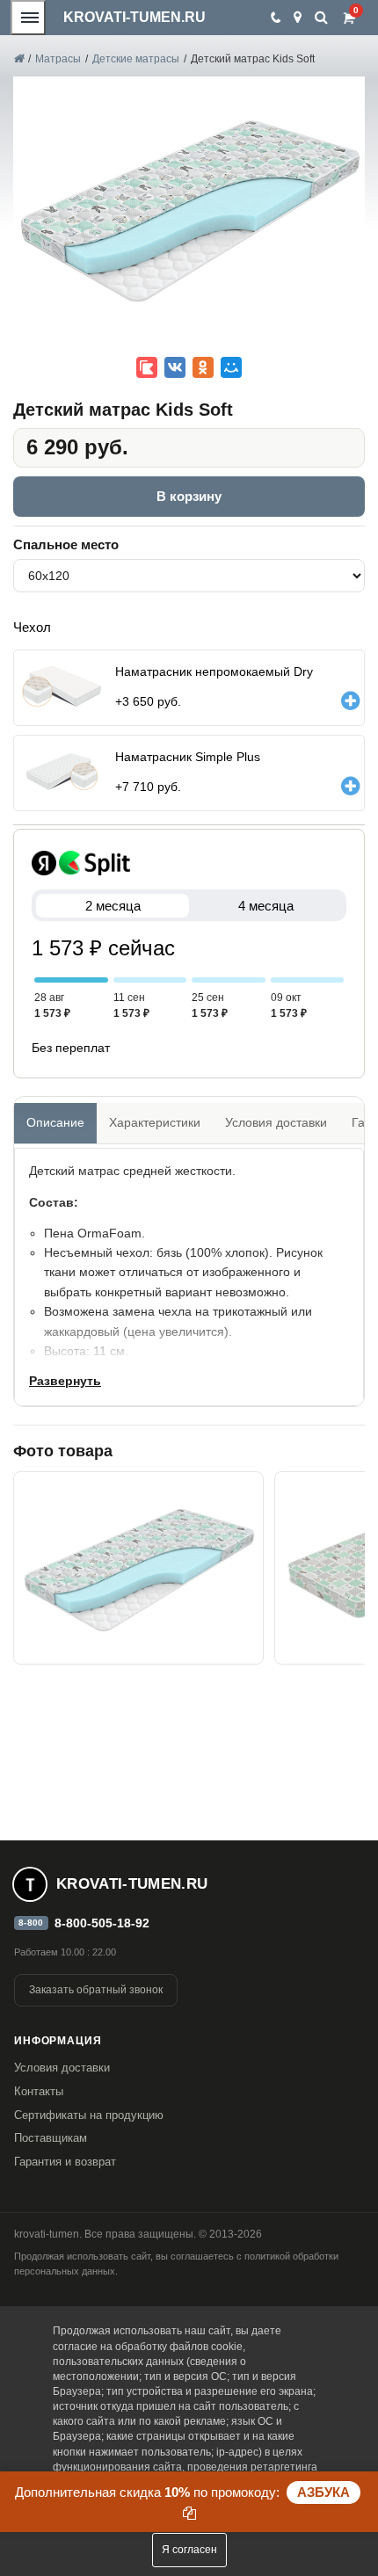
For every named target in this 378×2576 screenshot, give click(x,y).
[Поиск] (321, 17)
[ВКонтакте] (175, 367)
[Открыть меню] (28, 18)
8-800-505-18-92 (102, 1923)
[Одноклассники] (203, 367)
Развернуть (65, 1381)
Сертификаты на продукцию (89, 2115)
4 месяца (266, 906)
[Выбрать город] (298, 18)
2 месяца (113, 906)
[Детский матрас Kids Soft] (138, 1568)
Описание (55, 1122)
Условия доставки (276, 1122)
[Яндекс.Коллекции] (147, 367)
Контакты (39, 2091)
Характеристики (155, 1122)
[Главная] (18, 59)
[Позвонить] (275, 18)
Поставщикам (51, 2138)
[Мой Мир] (231, 367)
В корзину (189, 496)
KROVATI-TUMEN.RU (134, 17)
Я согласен (189, 2550)
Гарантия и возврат (65, 2162)
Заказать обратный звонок (96, 1990)
